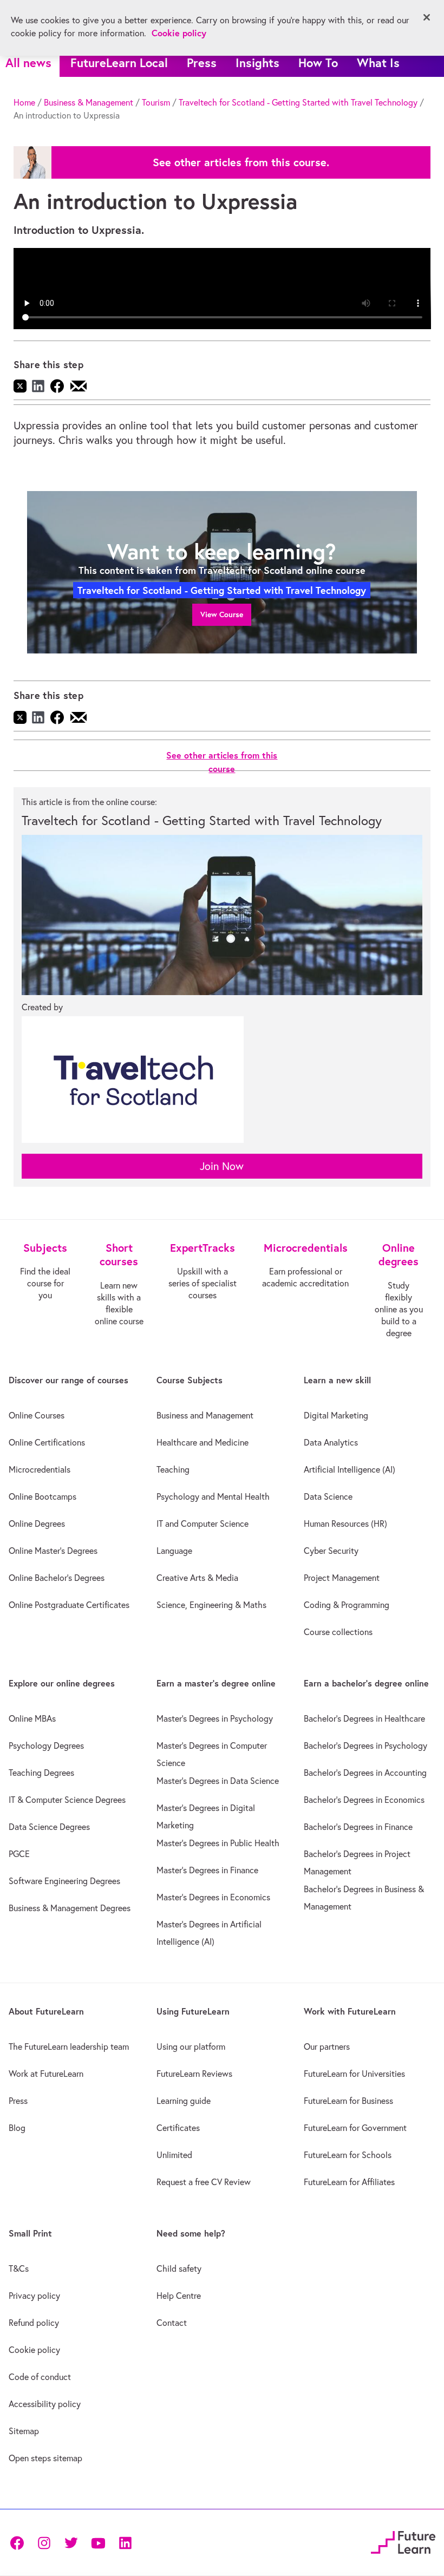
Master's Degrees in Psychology (215, 1718)
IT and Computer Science (203, 1524)
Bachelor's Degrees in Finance (358, 1827)
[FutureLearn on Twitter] (71, 2542)
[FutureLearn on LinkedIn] (125, 2542)
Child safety (179, 2268)
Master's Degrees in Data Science (218, 1781)
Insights (257, 63)
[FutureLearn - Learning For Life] (403, 2541)
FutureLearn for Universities (354, 2074)
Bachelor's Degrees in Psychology (365, 1745)
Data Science (328, 1496)
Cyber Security (331, 1551)
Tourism (156, 102)
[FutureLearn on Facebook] (19, 2542)
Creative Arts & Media (197, 1578)
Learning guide (184, 2101)
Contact (172, 2323)
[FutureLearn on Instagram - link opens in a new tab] (44, 2542)
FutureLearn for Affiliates (349, 2182)
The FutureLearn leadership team (69, 2047)
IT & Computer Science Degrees (67, 1800)
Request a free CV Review (204, 2182)
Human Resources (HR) (345, 1524)
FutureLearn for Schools (348, 2155)
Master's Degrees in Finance (207, 1870)
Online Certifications (47, 1442)
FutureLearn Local (119, 63)
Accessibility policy (45, 2404)
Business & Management (89, 102)
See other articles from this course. (241, 162)
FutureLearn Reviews (194, 2074)
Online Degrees (37, 1524)
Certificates (178, 2128)
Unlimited (174, 2155)
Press (202, 63)
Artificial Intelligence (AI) (350, 1469)
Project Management (342, 1578)
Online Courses (37, 1415)
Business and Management (205, 1415)
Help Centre (179, 2296)
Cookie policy (34, 2350)
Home (24, 102)
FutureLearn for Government (355, 2128)
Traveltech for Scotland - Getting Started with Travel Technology (298, 102)
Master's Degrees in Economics (213, 1897)
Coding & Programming (347, 1605)
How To (318, 63)
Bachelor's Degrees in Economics (364, 1800)
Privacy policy (34, 2296)
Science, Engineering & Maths (211, 1605)
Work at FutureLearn (46, 2074)
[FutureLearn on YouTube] (98, 2542)
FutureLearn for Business (348, 2101)
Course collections (338, 1632)
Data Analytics (331, 1442)
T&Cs (19, 2268)
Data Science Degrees (49, 1827)
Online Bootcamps (43, 1496)
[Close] (427, 17)
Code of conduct (40, 2377)
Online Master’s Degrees (53, 1551)
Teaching (173, 1469)
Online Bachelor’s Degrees (57, 1578)
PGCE (19, 1854)
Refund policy (34, 2323)
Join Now (222, 1166)
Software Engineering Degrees (64, 1881)
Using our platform (191, 2047)
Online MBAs (32, 1718)
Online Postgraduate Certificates (69, 1605)
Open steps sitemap (45, 2458)
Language (174, 1551)
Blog (17, 2128)
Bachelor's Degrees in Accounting (365, 1773)
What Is (378, 63)
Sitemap (24, 2431)
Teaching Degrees (41, 1773)
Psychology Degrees (46, 1745)
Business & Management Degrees (70, 1908)
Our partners (327, 2047)
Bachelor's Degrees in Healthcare (364, 1718)
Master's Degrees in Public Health (218, 1843)
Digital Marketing (336, 1415)
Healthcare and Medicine (203, 1442)
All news (28, 63)
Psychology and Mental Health (213, 1496)
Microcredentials (40, 1469)
